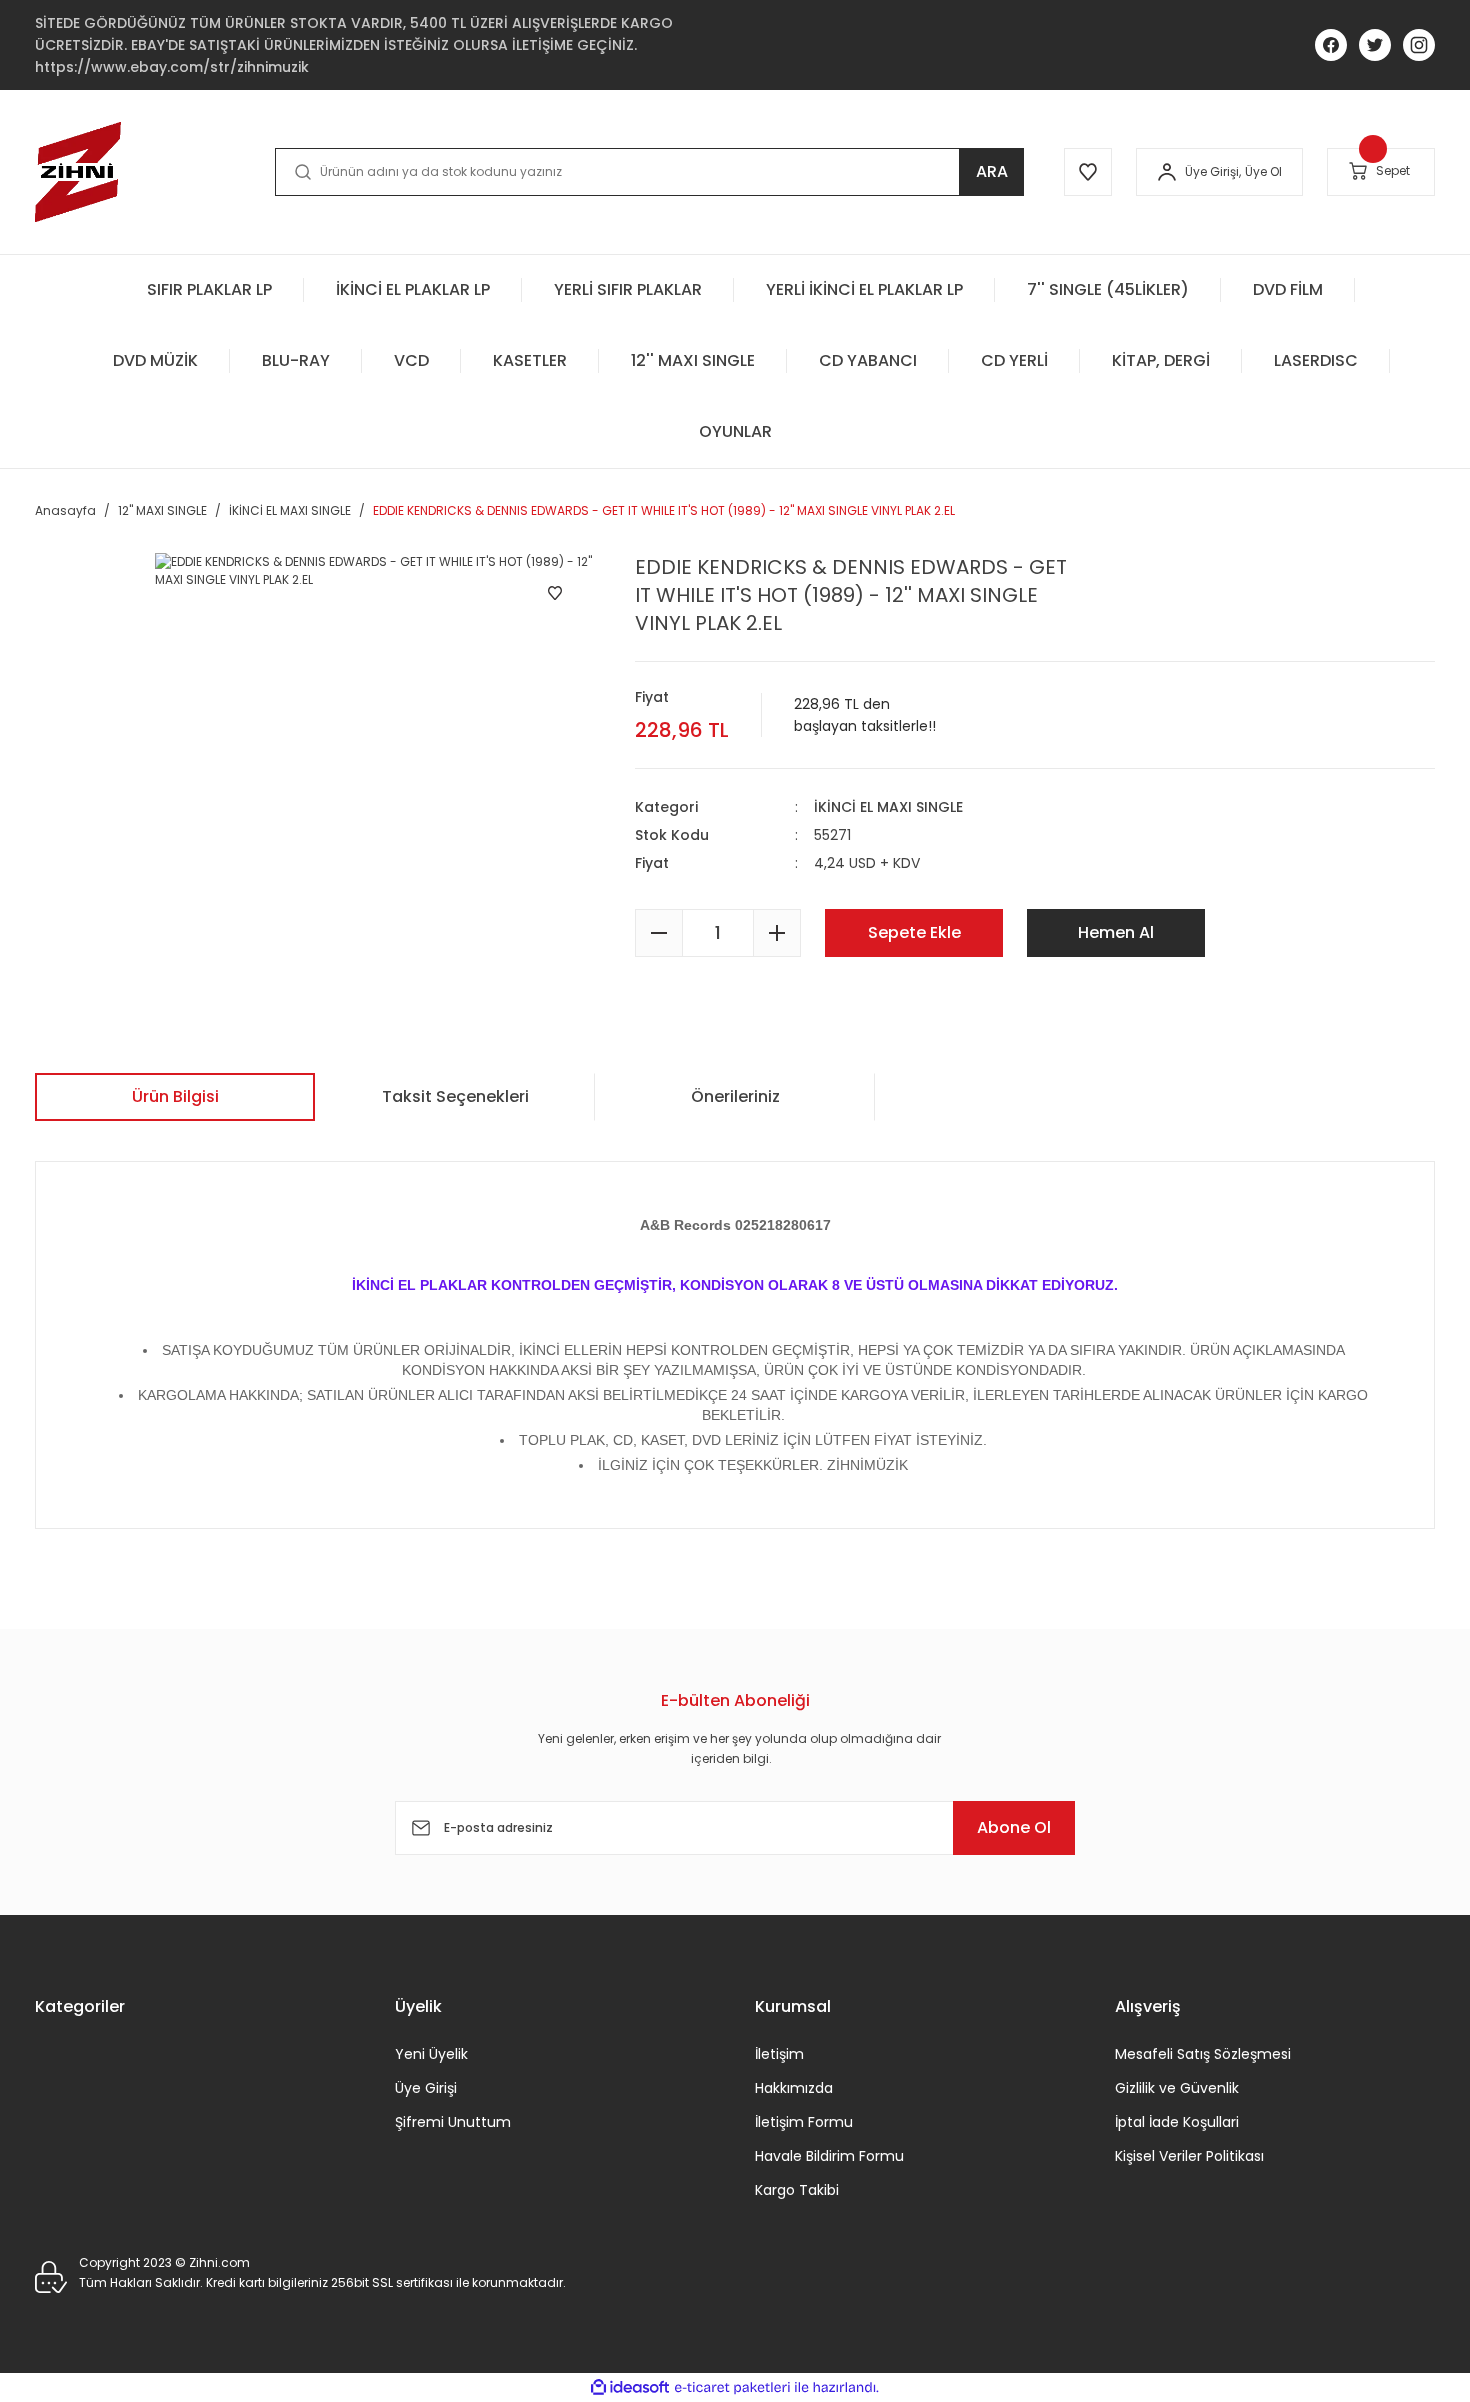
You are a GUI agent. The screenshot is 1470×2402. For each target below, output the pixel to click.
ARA (992, 171)
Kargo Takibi (797, 2190)
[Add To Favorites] (555, 593)
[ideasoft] (630, 2387)
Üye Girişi (426, 2088)
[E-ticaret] (732, 2388)
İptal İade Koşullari (1177, 2122)
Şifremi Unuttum (453, 2122)
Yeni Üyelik (431, 2054)
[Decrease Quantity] (659, 933)
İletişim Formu (804, 2122)
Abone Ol (1014, 1827)
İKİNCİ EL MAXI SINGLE (888, 807)
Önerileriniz (735, 1096)
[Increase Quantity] (777, 933)
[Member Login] (1167, 172)
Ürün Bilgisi (175, 1096)
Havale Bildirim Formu (829, 2156)
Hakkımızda (794, 2088)
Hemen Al (1116, 932)
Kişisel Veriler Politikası (1189, 2156)
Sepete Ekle (914, 932)
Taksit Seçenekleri (455, 1096)
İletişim (779, 2054)
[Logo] (78, 172)
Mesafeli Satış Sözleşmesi (1203, 2054)
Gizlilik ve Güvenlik (1177, 2088)
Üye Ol (1263, 171)
